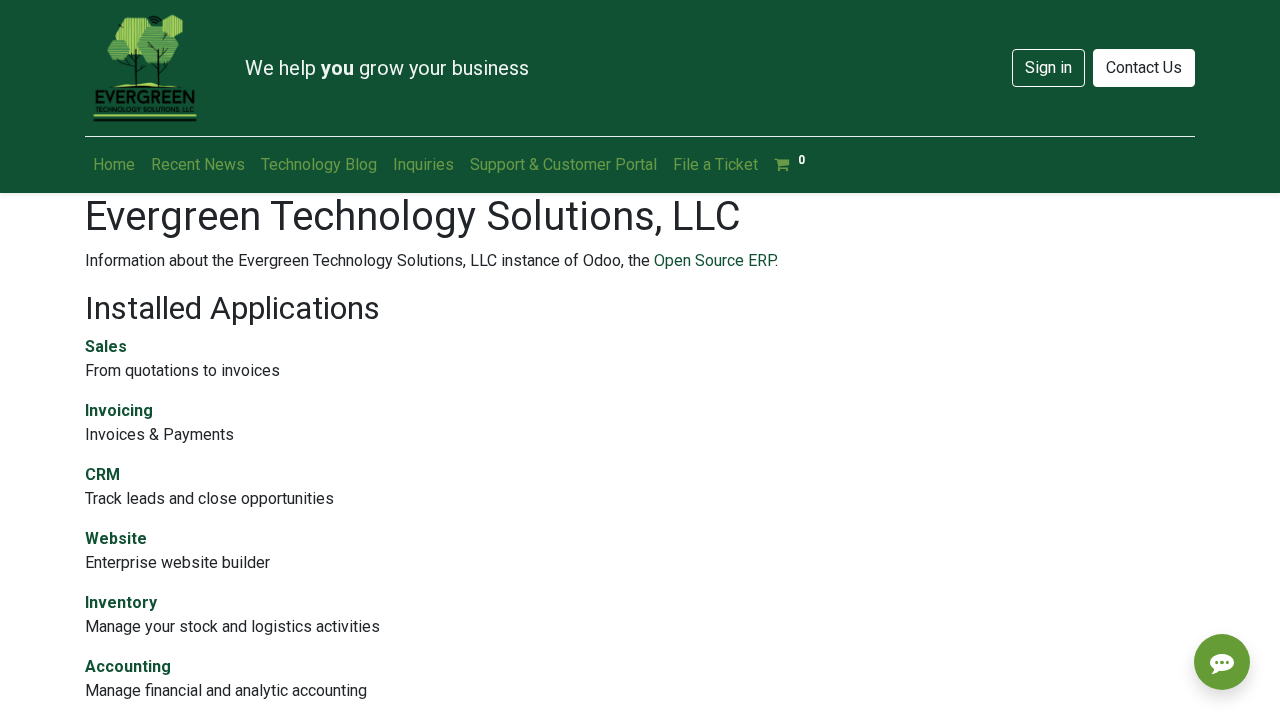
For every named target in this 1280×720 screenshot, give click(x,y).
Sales (106, 346)
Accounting (128, 666)
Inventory (121, 602)
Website (116, 538)
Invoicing (119, 410)
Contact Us (1144, 67)
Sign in (1048, 67)
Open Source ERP (714, 260)
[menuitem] (114, 165)
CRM (102, 474)
